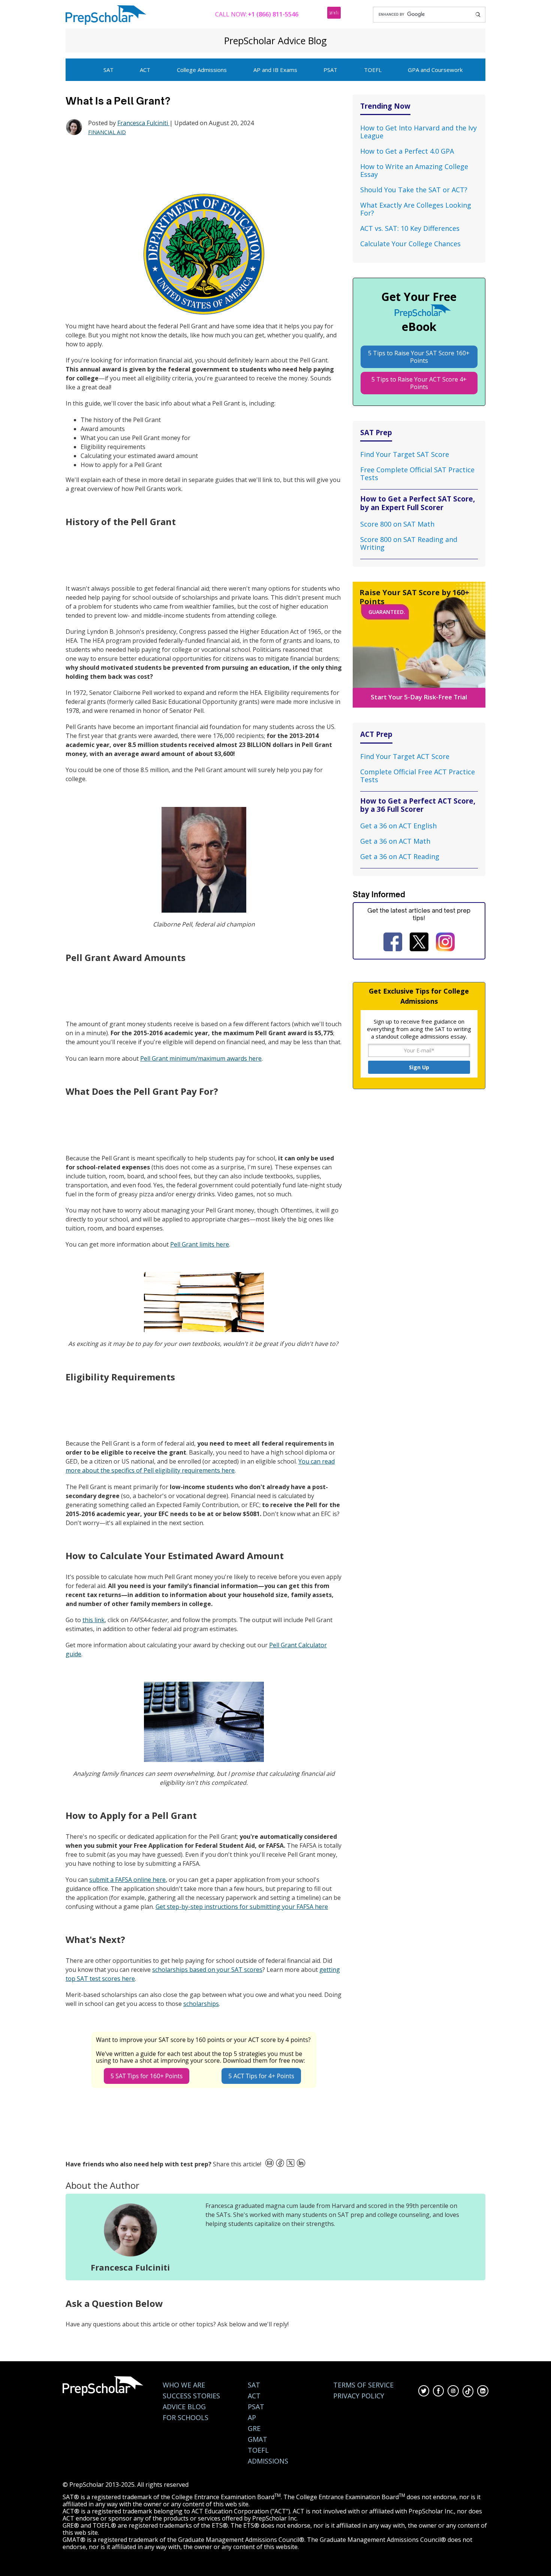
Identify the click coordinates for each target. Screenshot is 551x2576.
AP (252, 2418)
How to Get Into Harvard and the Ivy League (418, 132)
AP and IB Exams (275, 70)
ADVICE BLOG (184, 2407)
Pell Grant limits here (200, 1244)
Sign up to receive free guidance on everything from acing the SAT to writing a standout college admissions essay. (419, 1029)
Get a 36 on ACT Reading (400, 856)
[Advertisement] (202, 165)
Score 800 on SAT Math (397, 524)
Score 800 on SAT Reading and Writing (409, 543)
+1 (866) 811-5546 (273, 14)
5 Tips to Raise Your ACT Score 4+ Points (419, 383)
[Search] (478, 15)
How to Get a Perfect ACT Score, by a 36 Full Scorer (418, 805)
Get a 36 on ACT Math (395, 841)
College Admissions (202, 70)
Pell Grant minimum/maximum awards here (201, 1058)
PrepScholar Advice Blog (275, 40)
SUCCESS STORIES (191, 2396)
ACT (145, 70)
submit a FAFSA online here (127, 1880)
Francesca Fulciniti (143, 123)
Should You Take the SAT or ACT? (414, 190)
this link (94, 1620)
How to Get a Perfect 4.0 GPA (407, 151)
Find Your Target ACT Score (405, 756)
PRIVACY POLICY (359, 2396)
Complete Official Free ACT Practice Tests (418, 776)
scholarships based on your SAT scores (207, 1970)
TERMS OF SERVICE (363, 2385)
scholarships (201, 2004)
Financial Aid (107, 132)
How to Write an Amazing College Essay (414, 170)
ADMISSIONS (268, 2461)
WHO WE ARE (184, 2385)
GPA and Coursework (435, 70)
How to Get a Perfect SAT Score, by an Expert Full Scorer (418, 503)
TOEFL (373, 70)
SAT (109, 70)
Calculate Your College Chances (410, 244)
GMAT (258, 2439)
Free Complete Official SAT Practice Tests (417, 474)
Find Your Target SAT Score (405, 454)
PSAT (330, 70)
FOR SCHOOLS (186, 2418)
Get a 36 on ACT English (398, 826)
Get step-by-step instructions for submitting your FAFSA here (242, 1907)
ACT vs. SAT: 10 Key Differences (410, 228)
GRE (254, 2429)
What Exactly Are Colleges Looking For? (416, 209)
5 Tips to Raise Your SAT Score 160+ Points (419, 357)
